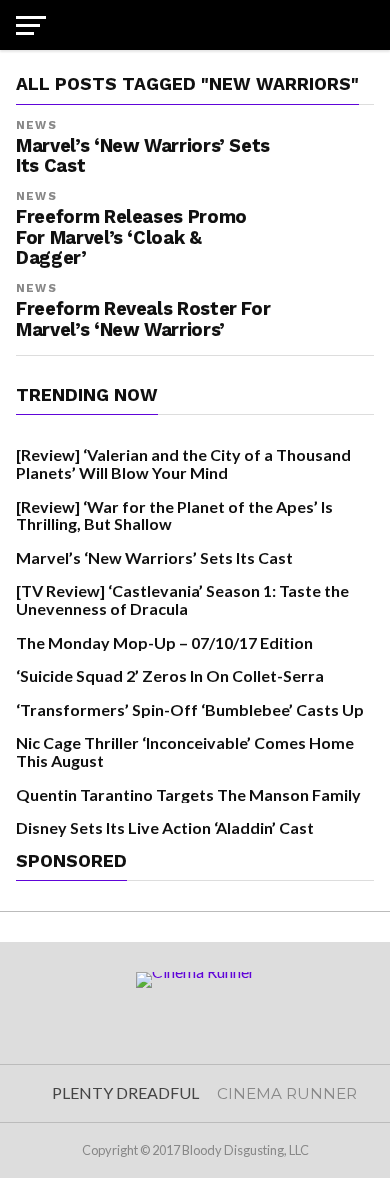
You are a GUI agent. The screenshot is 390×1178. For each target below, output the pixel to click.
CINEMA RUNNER (287, 1093)
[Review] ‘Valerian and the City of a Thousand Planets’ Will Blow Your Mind (183, 463)
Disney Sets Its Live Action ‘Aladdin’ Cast (165, 827)
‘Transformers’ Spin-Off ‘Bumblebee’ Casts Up (190, 709)
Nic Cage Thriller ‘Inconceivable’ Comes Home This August (185, 751)
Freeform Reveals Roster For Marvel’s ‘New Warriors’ (143, 319)
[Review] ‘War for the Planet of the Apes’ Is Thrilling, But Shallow (174, 515)
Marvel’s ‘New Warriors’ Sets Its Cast (154, 557)
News (36, 125)
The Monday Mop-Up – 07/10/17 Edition (164, 642)
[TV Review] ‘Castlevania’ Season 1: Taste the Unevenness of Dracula (182, 599)
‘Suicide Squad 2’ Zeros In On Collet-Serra (170, 675)
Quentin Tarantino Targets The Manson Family (188, 794)
